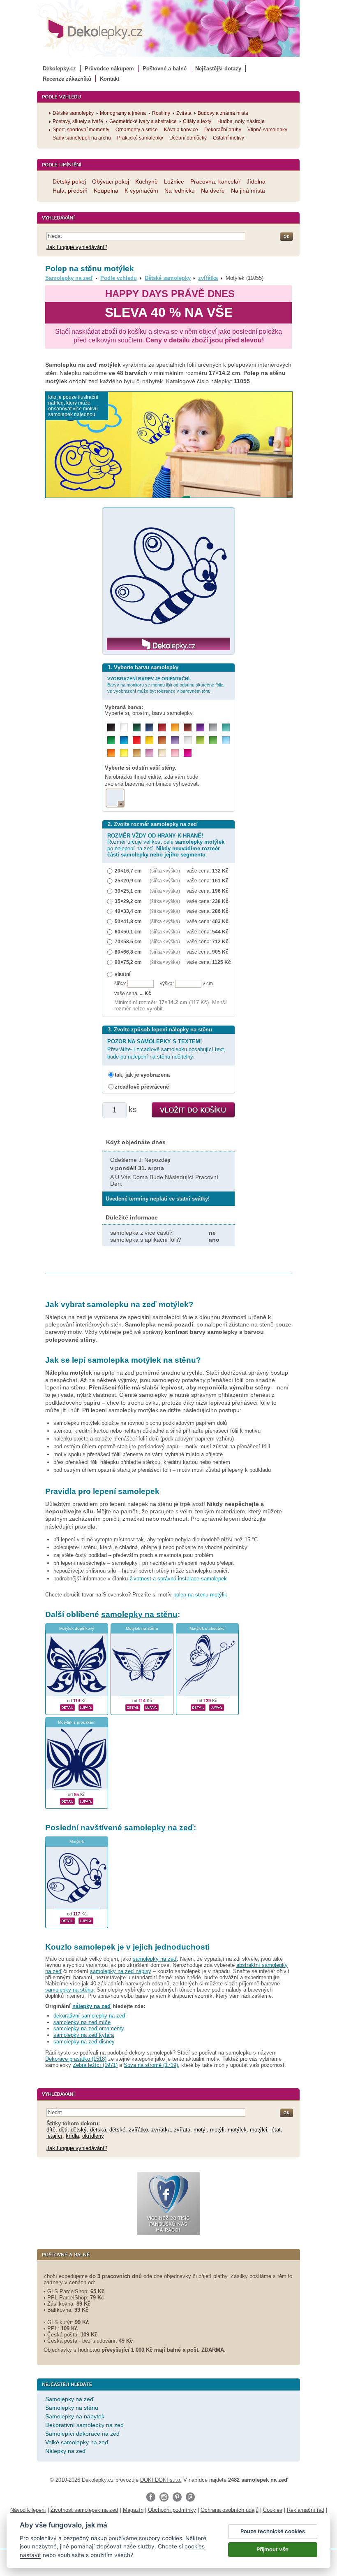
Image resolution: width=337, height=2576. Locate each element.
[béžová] (162, 753)
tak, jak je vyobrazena (142, 1075)
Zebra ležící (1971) (95, 2065)
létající (54, 2136)
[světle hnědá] (137, 753)
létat (276, 2130)
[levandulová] (175, 740)
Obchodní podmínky (172, 2510)
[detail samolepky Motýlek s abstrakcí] (198, 1706)
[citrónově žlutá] (124, 753)
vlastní (122, 974)
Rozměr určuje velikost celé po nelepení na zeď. (166, 845)
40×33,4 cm (128, 911)
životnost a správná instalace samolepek (178, 1579)
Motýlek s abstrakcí (208, 1628)
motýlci (259, 2130)
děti (63, 2130)
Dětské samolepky (168, 278)
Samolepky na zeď (69, 278)
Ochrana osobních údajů (230, 2510)
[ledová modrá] (226, 740)
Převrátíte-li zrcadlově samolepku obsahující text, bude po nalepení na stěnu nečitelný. (166, 1049)
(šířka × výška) (165, 871)
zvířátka (208, 278)
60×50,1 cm (128, 932)
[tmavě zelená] (137, 727)
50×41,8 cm (128, 921)
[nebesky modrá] (124, 740)
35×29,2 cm (128, 901)
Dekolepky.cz (59, 69)
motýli (217, 2130)
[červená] (137, 740)
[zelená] (111, 740)
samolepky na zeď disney (84, 2042)
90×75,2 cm (128, 962)
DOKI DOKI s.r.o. (161, 2480)
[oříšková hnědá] (162, 740)
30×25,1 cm (128, 891)
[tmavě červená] (162, 727)
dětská (98, 2130)
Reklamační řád (306, 2510)
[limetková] (200, 740)
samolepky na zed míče (82, 2022)
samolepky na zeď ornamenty (89, 2028)
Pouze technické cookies (273, 2531)
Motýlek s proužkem (77, 1722)
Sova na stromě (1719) (151, 2065)
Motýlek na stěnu (142, 1628)
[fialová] (200, 727)
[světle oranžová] (111, 753)
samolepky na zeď (159, 1828)
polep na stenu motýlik (200, 1595)
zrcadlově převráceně (142, 1087)
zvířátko (138, 2130)
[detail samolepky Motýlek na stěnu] (133, 1706)
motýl (200, 2130)
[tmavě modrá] (149, 727)
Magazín (133, 2510)
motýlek (237, 2130)
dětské (117, 2130)
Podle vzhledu (119, 278)
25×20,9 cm (128, 881)
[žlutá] (149, 740)
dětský (79, 2130)
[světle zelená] (213, 740)
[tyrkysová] (226, 727)
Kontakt (110, 79)
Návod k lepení (28, 2510)
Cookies (273, 2510)
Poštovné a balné (165, 69)
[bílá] (124, 727)
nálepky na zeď (92, 2006)
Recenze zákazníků (67, 79)
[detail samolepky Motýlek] (67, 1920)
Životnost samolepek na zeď (84, 2510)
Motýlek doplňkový (77, 1628)
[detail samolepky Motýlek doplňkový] (67, 1706)
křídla (72, 2136)
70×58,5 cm (128, 941)
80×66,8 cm (128, 952)
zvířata (182, 2130)
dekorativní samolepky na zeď (89, 2016)
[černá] (111, 727)
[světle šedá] (188, 740)
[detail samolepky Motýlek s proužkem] (67, 1800)
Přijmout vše (272, 2549)
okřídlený (93, 2136)
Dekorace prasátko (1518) (76, 2059)
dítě (51, 2130)
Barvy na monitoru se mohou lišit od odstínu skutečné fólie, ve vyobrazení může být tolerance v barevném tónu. (166, 685)
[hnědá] (188, 727)
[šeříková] (149, 753)
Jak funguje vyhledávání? (77, 247)
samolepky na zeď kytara (84, 2035)
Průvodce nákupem (109, 69)
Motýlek (77, 1842)
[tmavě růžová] (188, 753)
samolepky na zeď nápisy (121, 1971)
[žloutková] (175, 727)
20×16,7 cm (128, 871)
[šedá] (213, 727)
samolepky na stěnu (139, 1614)
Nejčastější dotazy (218, 69)
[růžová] (175, 753)
